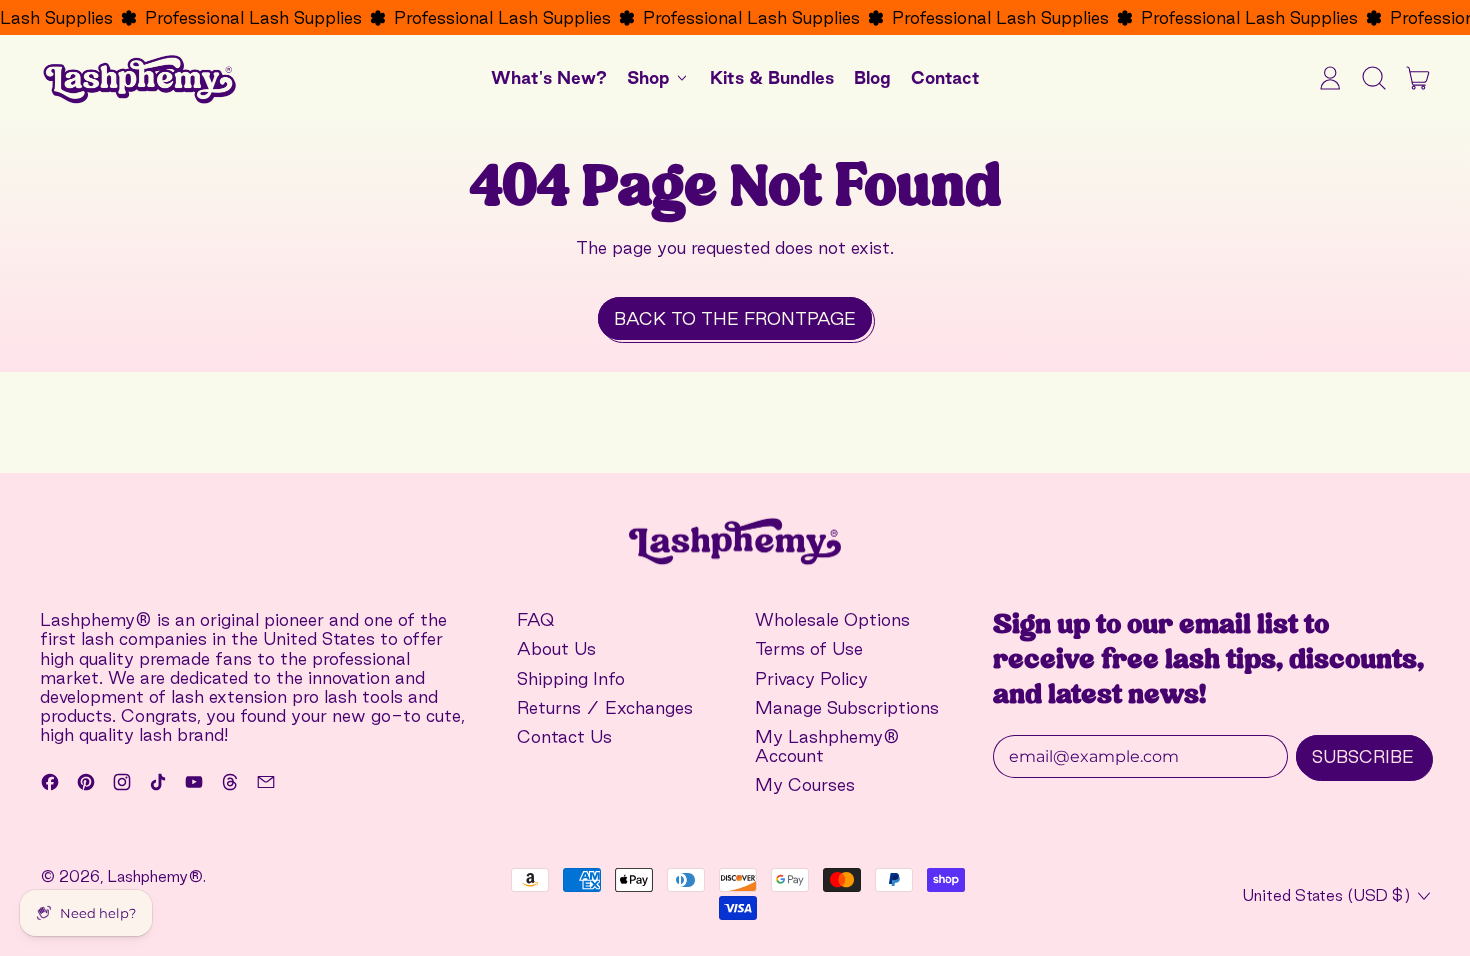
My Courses (805, 784)
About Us (556, 648)
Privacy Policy (811, 678)
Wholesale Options (832, 619)
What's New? (549, 77)
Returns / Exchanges (605, 707)
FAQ (535, 619)
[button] (1374, 78)
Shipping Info (571, 678)
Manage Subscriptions (847, 707)
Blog (872, 77)
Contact (945, 77)
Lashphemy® (155, 876)
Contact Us (564, 736)
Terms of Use (809, 648)
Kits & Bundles (772, 77)
